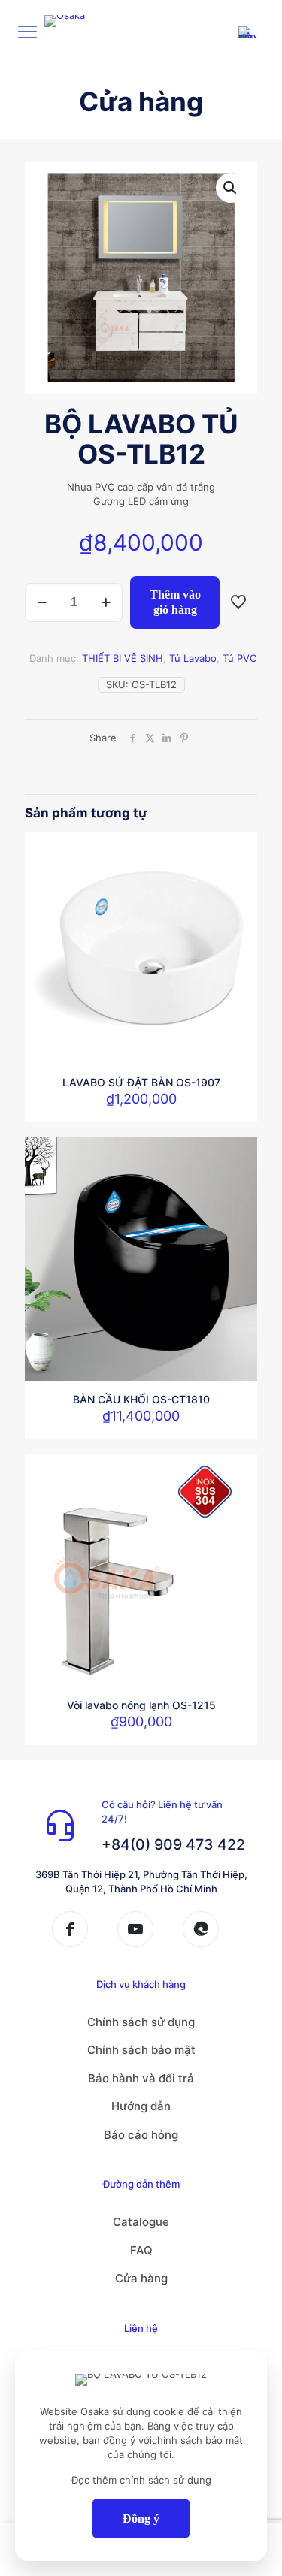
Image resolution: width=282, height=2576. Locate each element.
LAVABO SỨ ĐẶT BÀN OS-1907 (141, 1082)
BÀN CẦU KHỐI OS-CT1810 (141, 1399)
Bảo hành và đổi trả (141, 2078)
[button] (231, 188)
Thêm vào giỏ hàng (175, 602)
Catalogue (141, 2222)
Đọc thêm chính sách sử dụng (141, 2480)
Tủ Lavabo (193, 658)
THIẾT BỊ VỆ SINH (123, 658)
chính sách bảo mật (197, 2440)
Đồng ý (141, 2519)
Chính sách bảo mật (141, 2050)
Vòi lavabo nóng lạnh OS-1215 (141, 1705)
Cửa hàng (141, 2278)
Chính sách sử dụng (141, 2022)
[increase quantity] (106, 602)
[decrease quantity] (42, 602)
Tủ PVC (240, 658)
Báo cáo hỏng (141, 2135)
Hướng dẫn (141, 2106)
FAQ (141, 2250)
